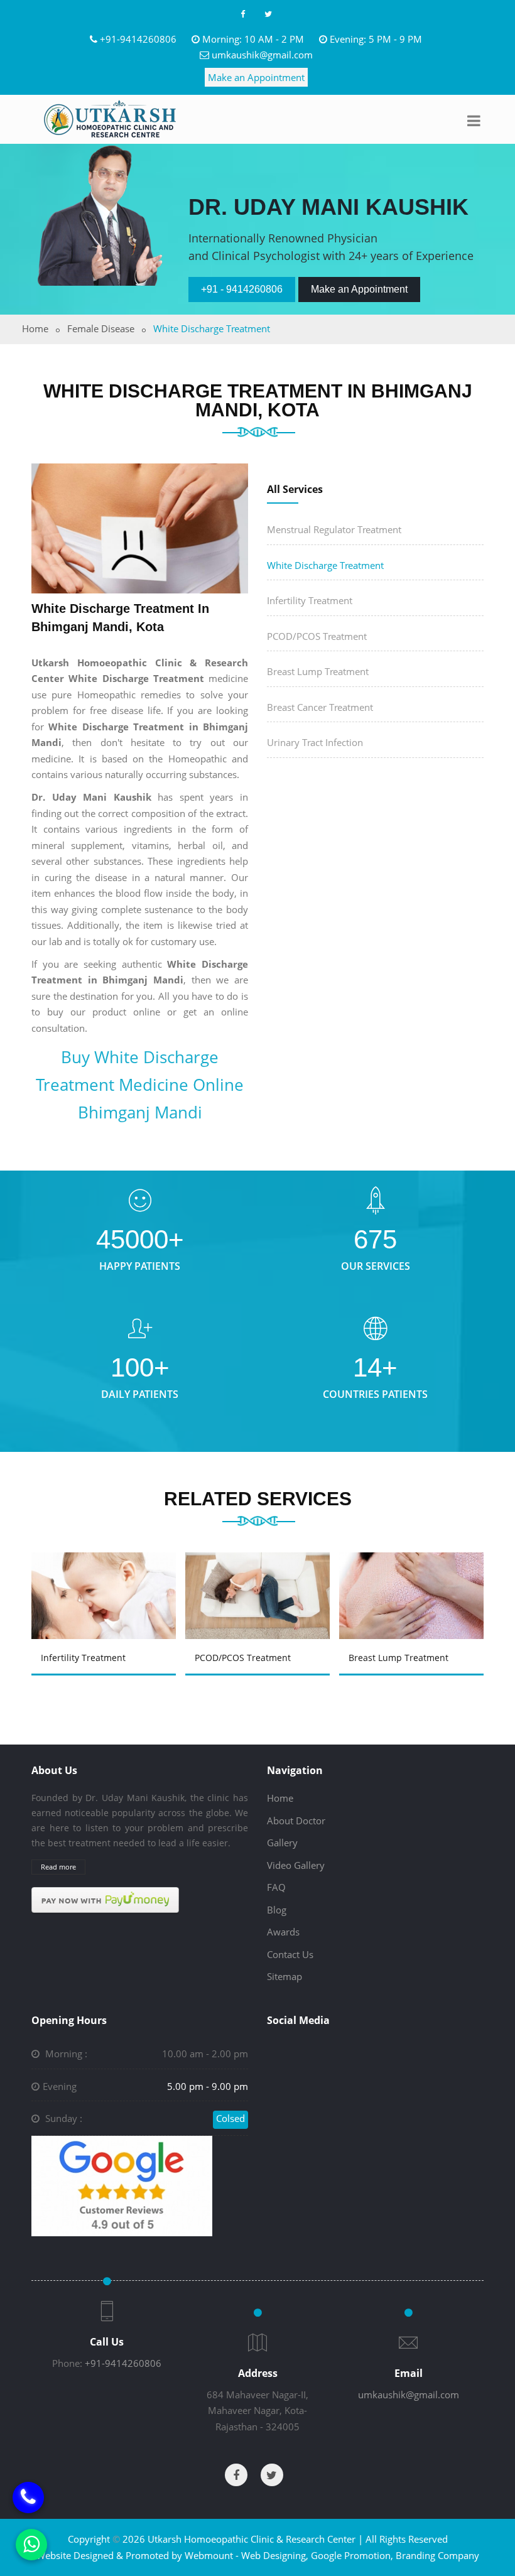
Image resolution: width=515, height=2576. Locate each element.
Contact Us (290, 1954)
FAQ (276, 1887)
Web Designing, (275, 2555)
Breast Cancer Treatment (320, 707)
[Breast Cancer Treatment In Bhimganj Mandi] (415, 1583)
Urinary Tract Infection (315, 742)
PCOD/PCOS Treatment (317, 636)
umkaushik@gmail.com (262, 55)
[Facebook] (242, 14)
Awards (283, 1932)
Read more (58, 1867)
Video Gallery (296, 1865)
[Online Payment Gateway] (105, 1899)
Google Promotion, (352, 2555)
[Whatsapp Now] (31, 2545)
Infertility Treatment (310, 600)
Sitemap (285, 1976)
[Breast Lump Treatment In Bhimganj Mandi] (261, 1583)
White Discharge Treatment (325, 565)
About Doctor (296, 1821)
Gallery (282, 1843)
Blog (277, 1910)
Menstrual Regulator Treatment (334, 529)
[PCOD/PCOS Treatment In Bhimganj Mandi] (107, 1583)
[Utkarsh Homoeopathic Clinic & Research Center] (110, 119)
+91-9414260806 (138, 39)
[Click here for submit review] (122, 2185)
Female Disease (101, 328)
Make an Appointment (256, 77)
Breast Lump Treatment (318, 671)
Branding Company (437, 2555)
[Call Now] (28, 2498)
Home (35, 328)
